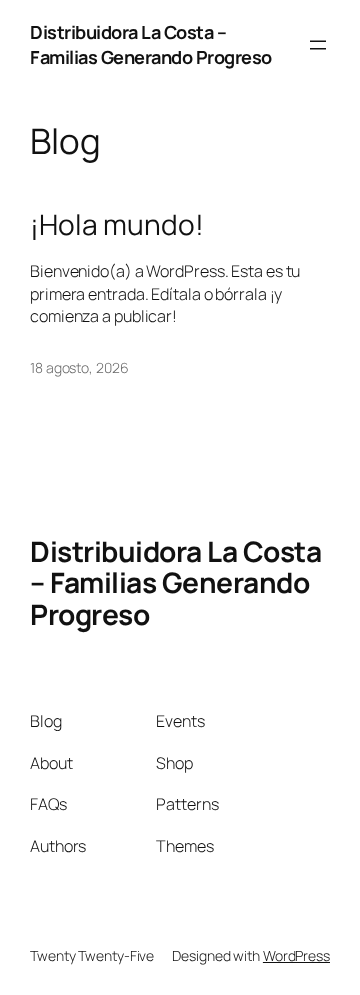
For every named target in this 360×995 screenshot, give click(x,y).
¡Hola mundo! (117, 225)
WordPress (296, 955)
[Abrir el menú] (318, 45)
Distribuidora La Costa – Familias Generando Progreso (151, 44)
